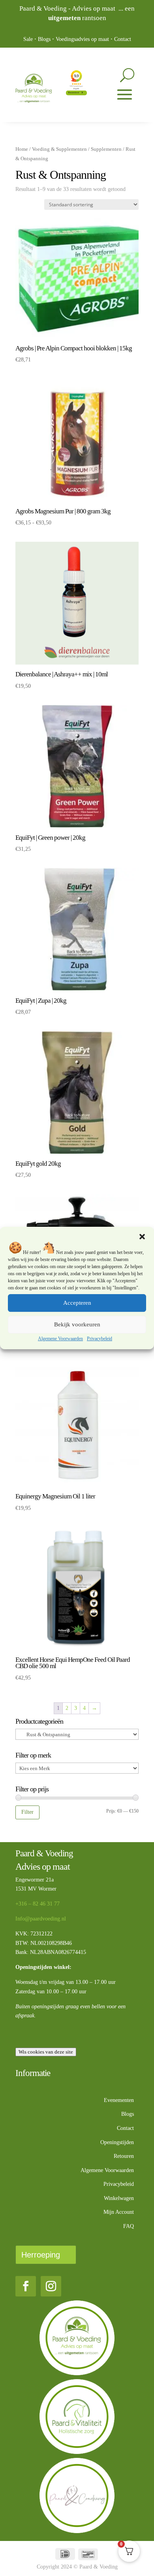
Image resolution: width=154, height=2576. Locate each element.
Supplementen (106, 149)
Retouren (124, 2156)
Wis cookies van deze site (46, 2052)
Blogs (44, 39)
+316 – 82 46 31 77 (38, 1904)
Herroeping (41, 2255)
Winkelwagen (119, 2198)
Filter (27, 1812)
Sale (28, 39)
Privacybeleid (100, 1339)
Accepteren (77, 1303)
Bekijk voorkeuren (77, 1324)
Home (22, 149)
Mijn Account (119, 2212)
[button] (142, 1237)
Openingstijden (117, 2142)
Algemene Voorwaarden (60, 1339)
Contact (123, 39)
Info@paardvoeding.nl (41, 1919)
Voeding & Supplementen (59, 149)
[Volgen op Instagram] (51, 2286)
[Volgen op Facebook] (26, 2286)
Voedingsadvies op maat (82, 39)
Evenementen (119, 2100)
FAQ (129, 2226)
